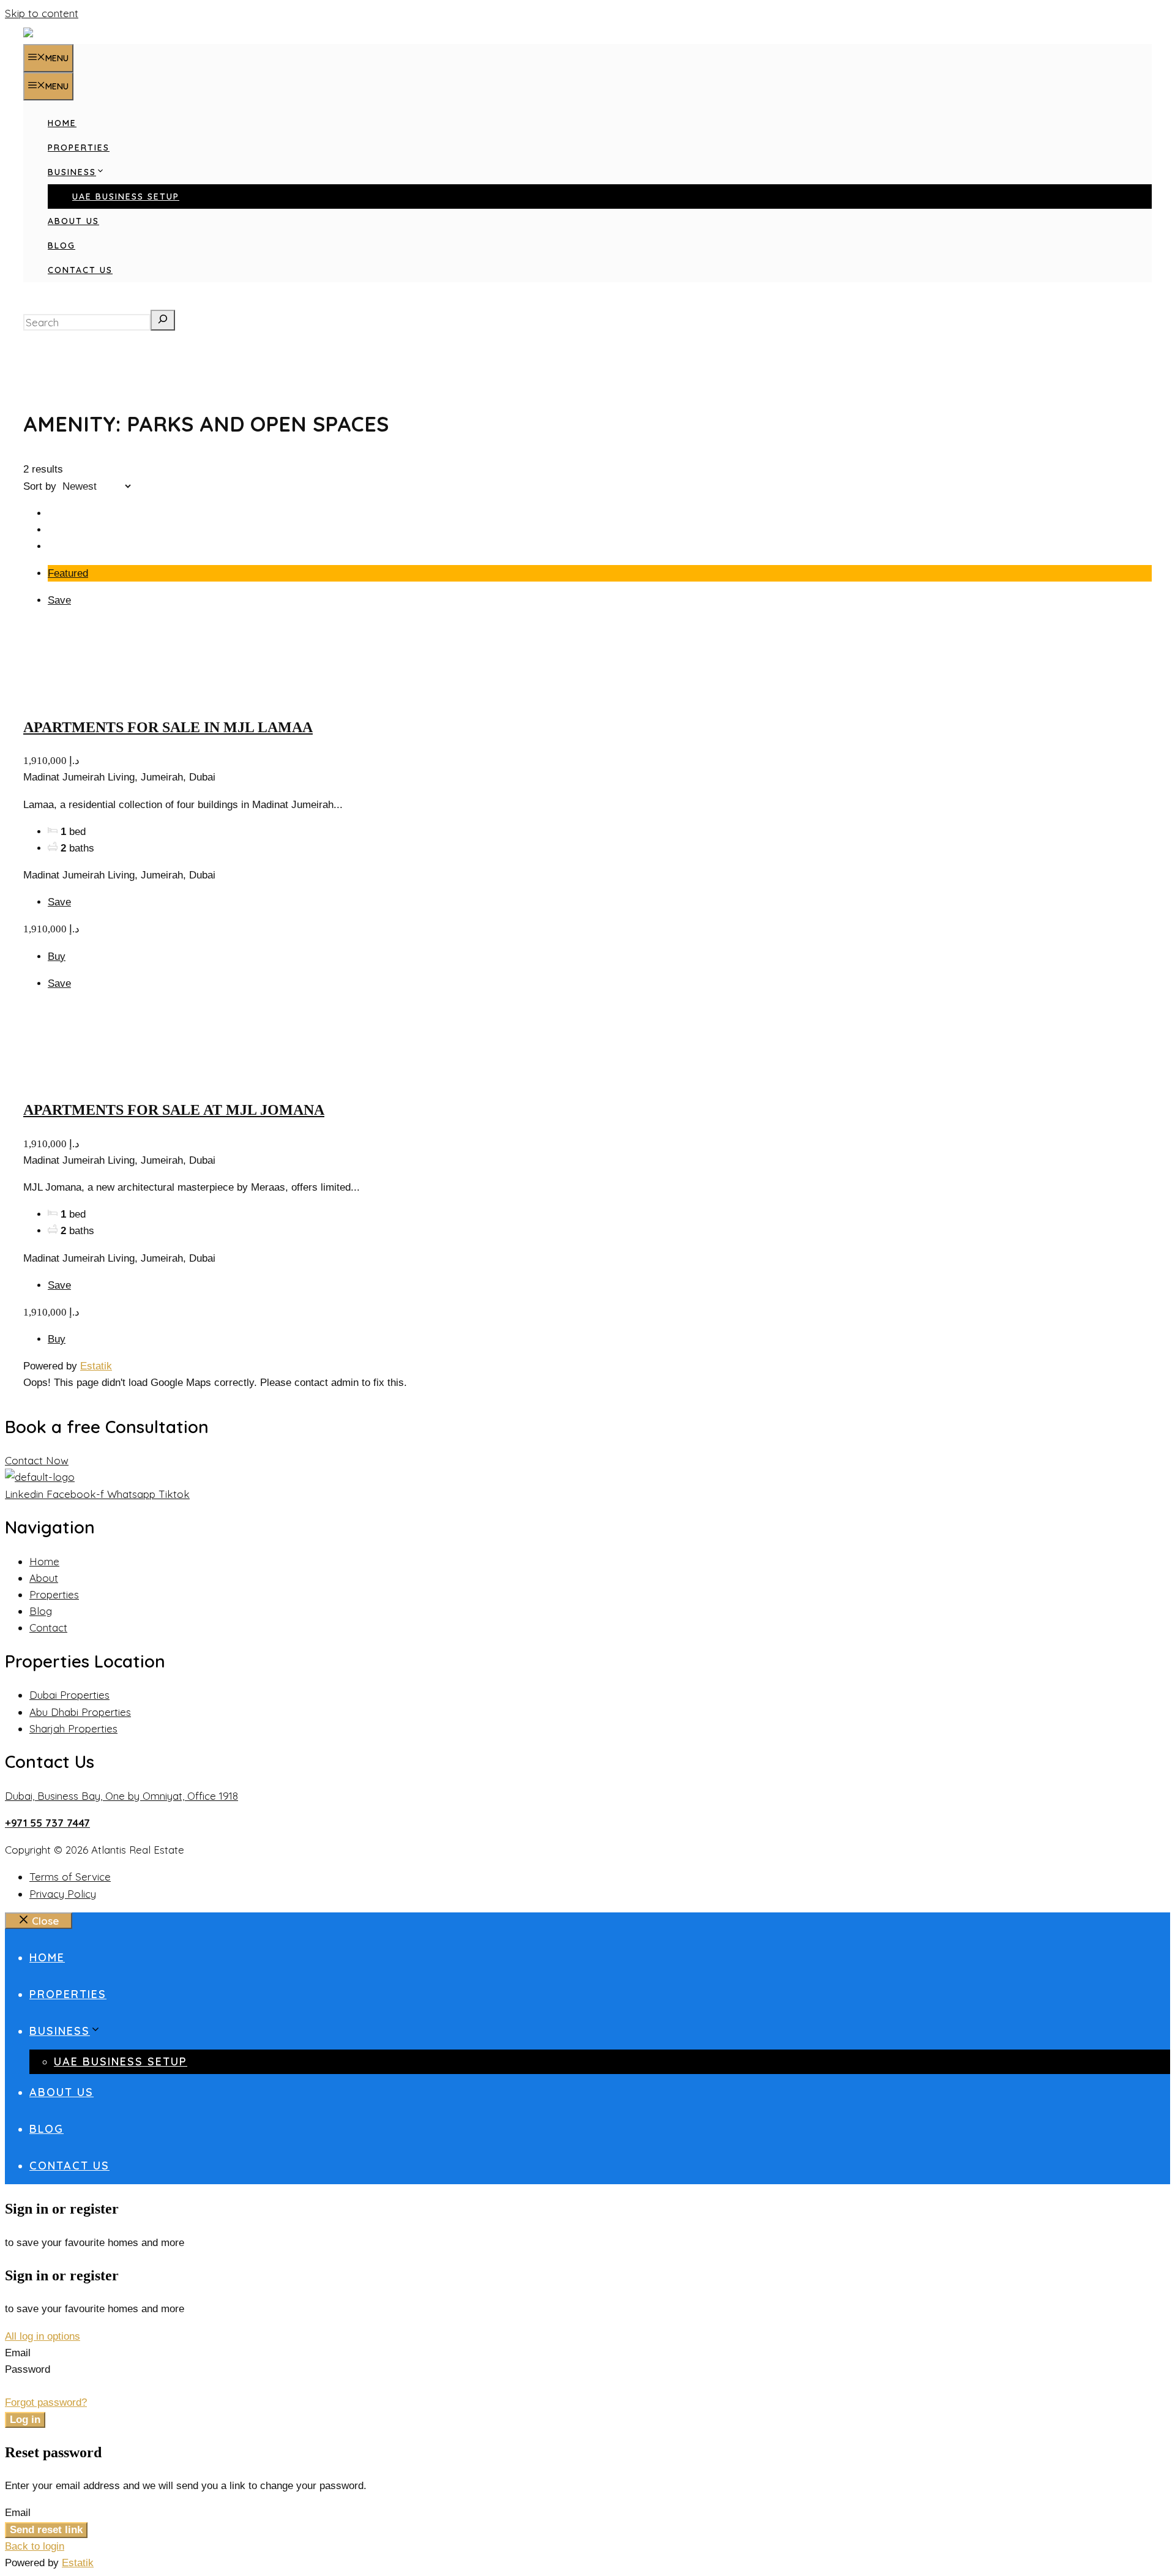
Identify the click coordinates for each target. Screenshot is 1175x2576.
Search (40, 301)
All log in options (43, 2336)
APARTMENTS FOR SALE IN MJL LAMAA (168, 727)
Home (62, 123)
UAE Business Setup (126, 197)
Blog (62, 245)
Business (72, 172)
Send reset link (46, 2530)
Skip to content (42, 13)
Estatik (96, 1366)
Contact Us (80, 270)
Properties (79, 148)
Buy (57, 957)
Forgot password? (46, 2402)
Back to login (35, 2546)
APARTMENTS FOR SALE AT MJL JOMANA (174, 1110)
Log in (25, 2420)
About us (73, 221)
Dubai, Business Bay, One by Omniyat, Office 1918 (121, 1796)
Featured (68, 573)
